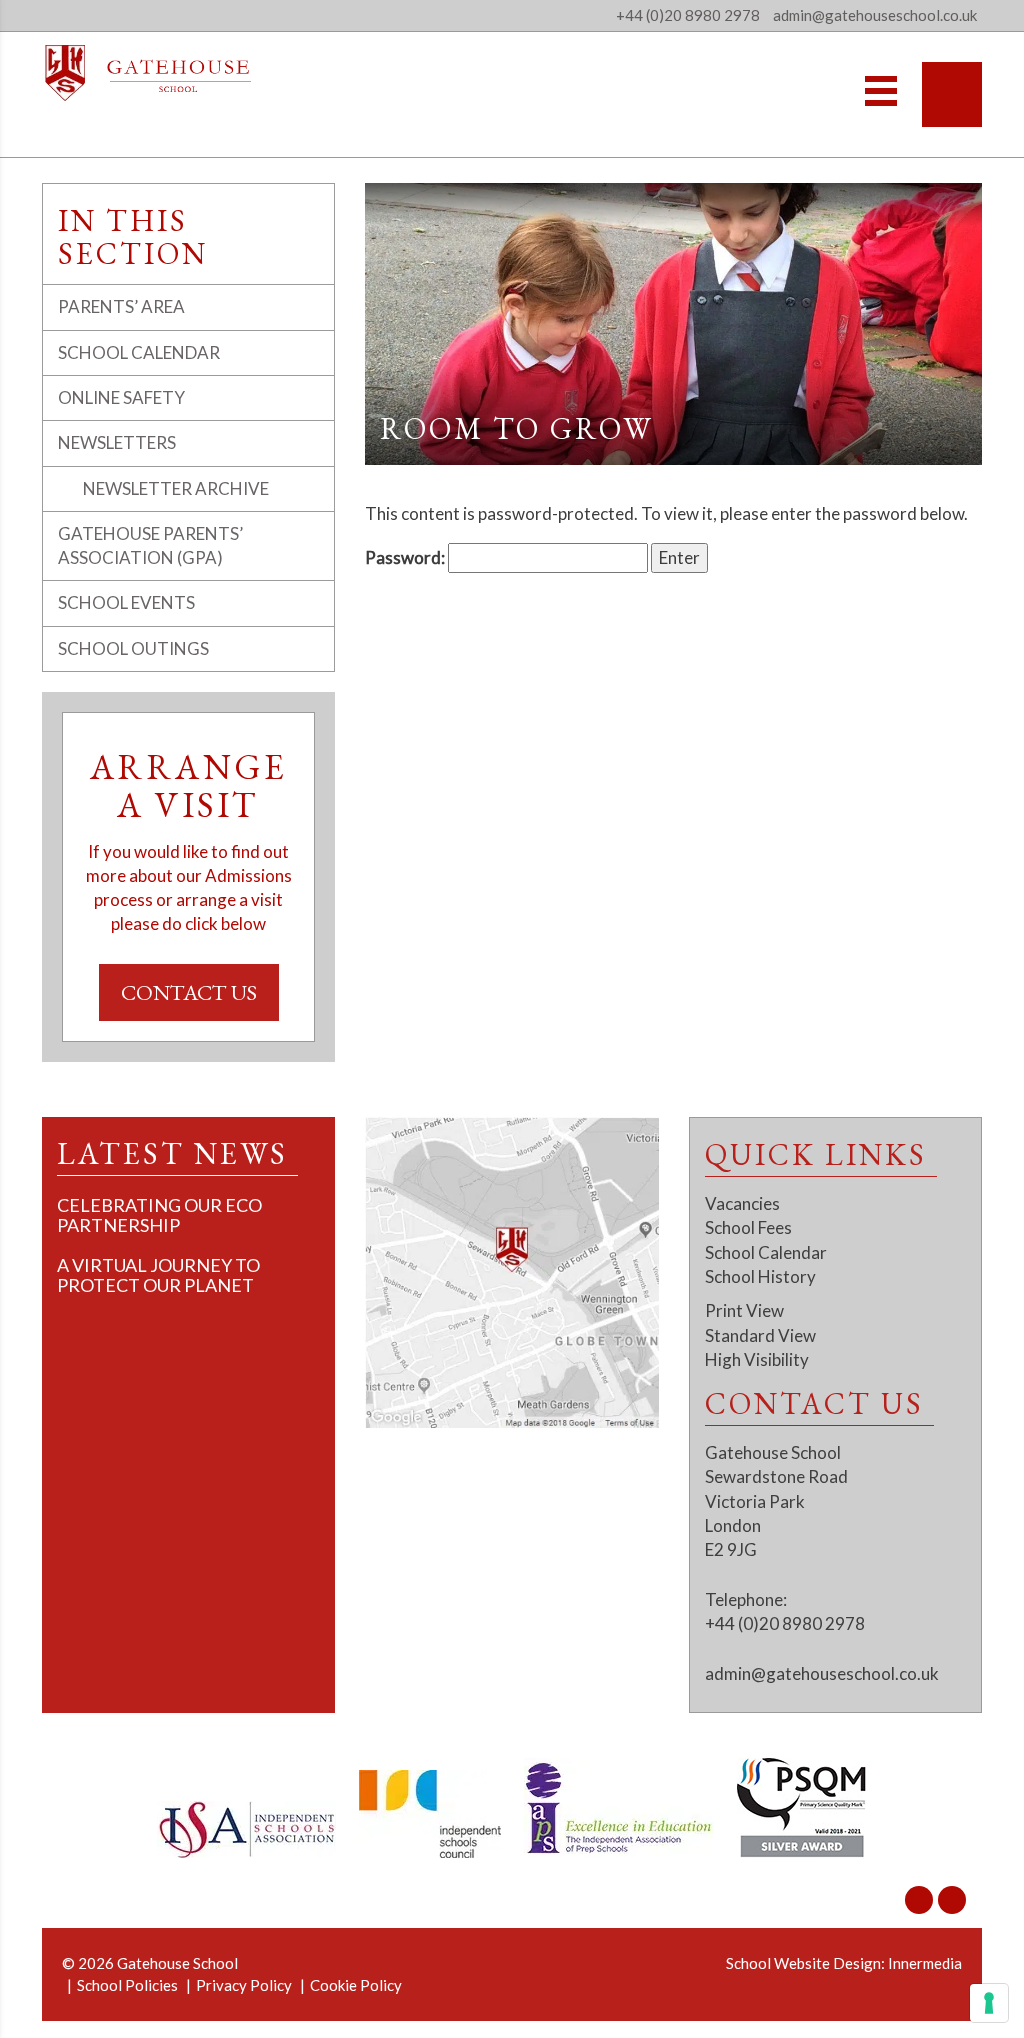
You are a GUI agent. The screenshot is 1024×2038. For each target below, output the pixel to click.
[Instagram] (919, 1900)
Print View (744, 1310)
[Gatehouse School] (148, 73)
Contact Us (189, 992)
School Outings (133, 648)
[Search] (952, 94)
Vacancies (742, 1203)
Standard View (760, 1335)
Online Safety (121, 397)
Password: (406, 557)
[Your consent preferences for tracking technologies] (989, 2003)
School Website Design (803, 1963)
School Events (126, 602)
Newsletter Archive (176, 488)
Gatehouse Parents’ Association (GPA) (150, 545)
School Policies (127, 1985)
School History (760, 1276)
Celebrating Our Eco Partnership (159, 1215)
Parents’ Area (121, 306)
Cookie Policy (356, 1985)
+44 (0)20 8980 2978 (688, 15)
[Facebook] (952, 1900)
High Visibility (757, 1359)
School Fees (748, 1227)
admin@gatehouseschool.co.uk (822, 1673)
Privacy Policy (244, 1985)
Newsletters (117, 442)
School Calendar (139, 352)
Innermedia (925, 1963)
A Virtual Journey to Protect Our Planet (158, 1275)
